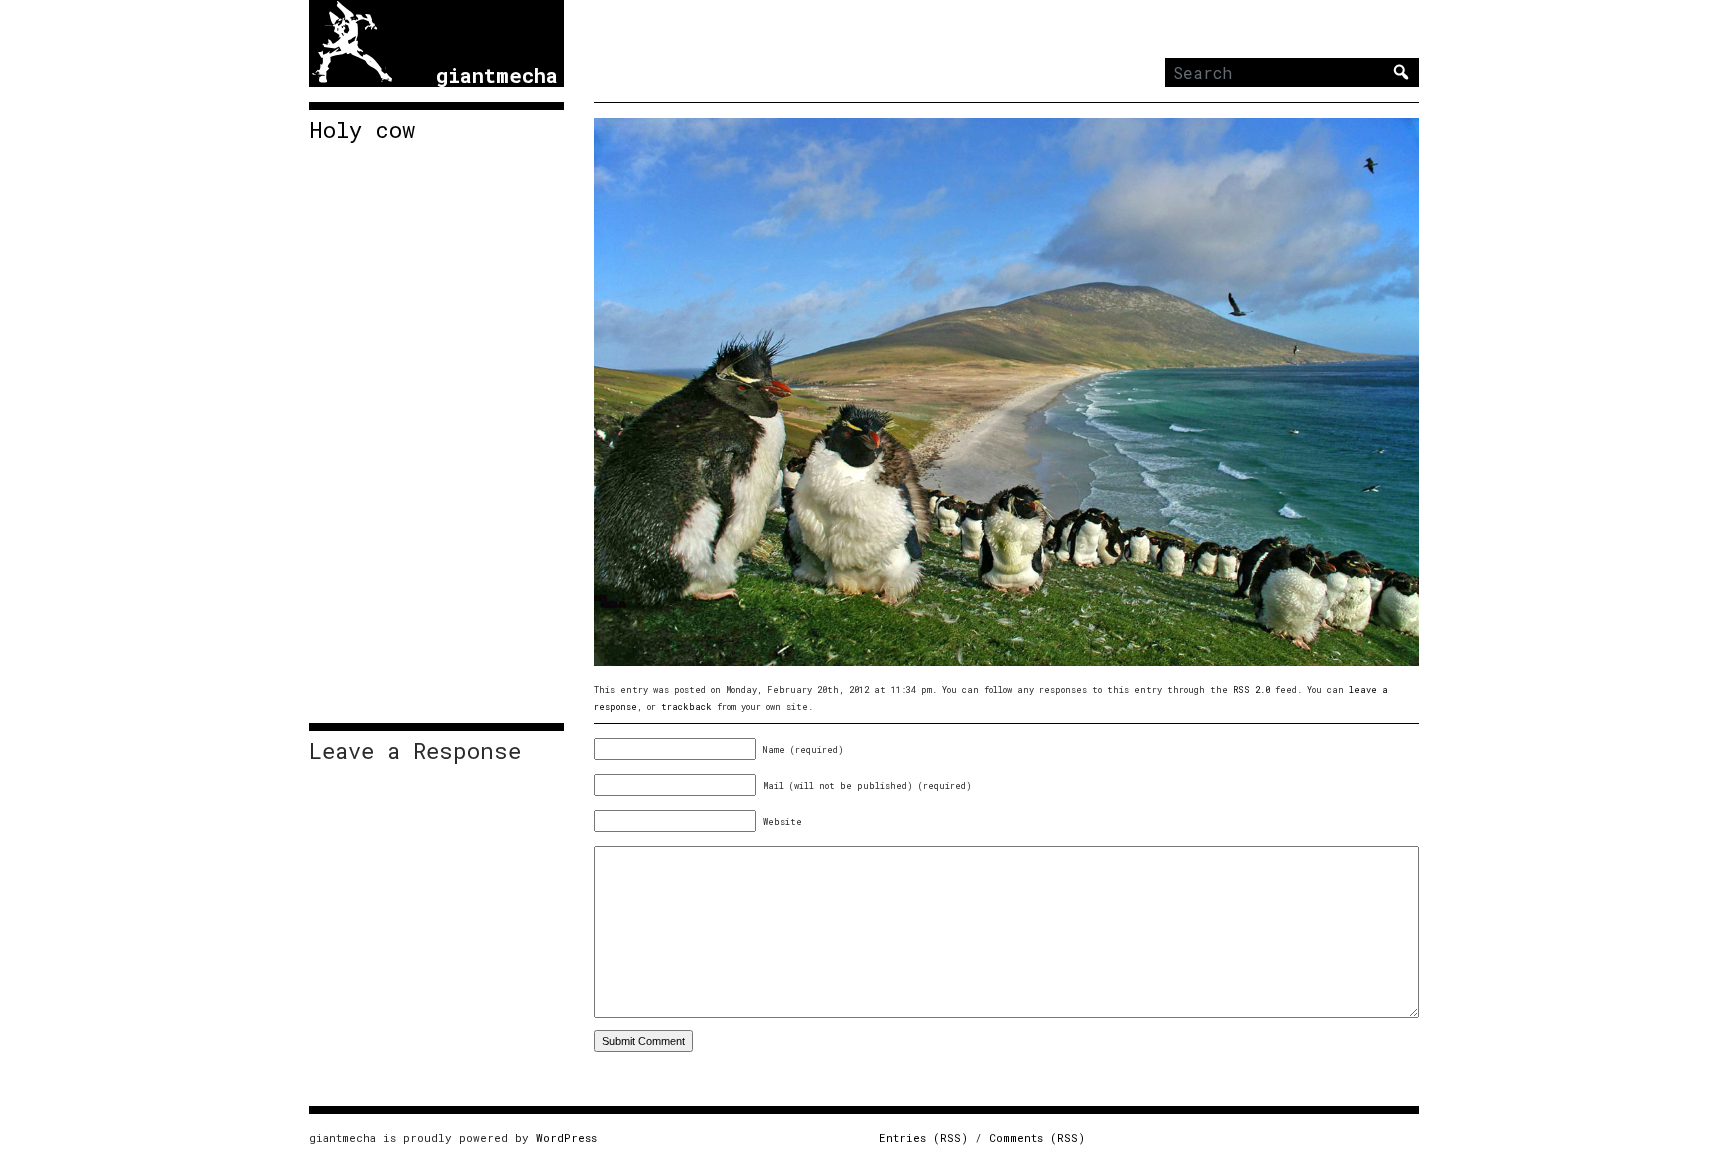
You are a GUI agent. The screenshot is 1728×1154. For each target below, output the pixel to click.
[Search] (1401, 72)
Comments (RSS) (1037, 1137)
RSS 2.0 (1251, 689)
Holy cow (362, 130)
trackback (686, 706)
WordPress (566, 1137)
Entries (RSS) (923, 1137)
